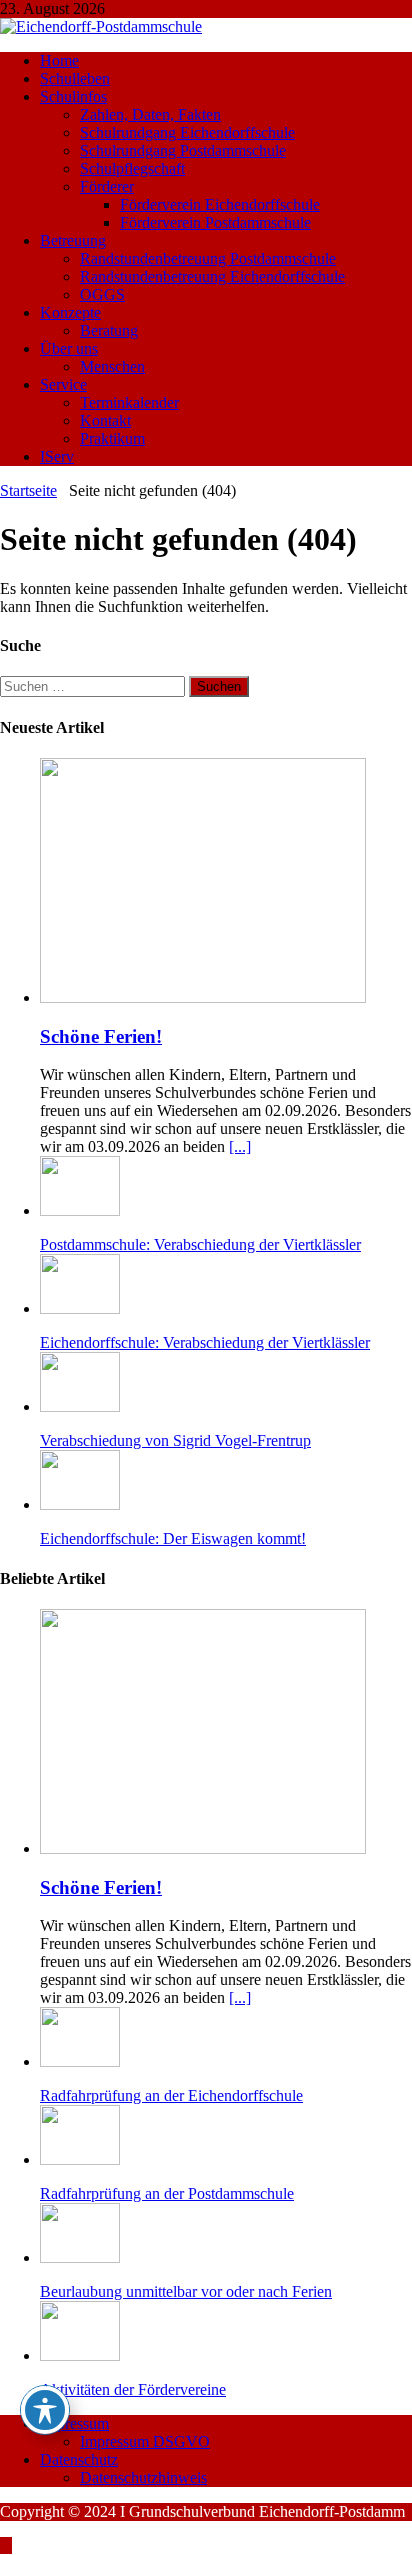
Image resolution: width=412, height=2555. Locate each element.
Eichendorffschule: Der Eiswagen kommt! (173, 1538)
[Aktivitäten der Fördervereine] (80, 2355)
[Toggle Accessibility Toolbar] (45, 2410)
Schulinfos (73, 96)
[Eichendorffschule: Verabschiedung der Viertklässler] (80, 1308)
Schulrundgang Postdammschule (183, 150)
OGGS (102, 294)
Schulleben (75, 78)
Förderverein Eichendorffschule (220, 204)
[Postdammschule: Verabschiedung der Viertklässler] (80, 1210)
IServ (57, 456)
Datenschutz (79, 2459)
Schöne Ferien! (101, 1036)
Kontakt (105, 420)
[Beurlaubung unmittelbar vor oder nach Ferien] (80, 2257)
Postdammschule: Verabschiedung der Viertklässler (200, 1244)
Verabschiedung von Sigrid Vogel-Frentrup (175, 1440)
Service (63, 384)
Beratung (109, 330)
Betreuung (73, 240)
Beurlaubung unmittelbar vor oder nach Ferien (186, 2291)
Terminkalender (129, 402)
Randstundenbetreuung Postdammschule (208, 258)
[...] (240, 1146)
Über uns (69, 348)
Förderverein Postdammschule (215, 222)
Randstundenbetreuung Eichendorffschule (212, 276)
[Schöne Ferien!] (203, 997)
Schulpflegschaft (132, 168)
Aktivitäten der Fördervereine (133, 2389)
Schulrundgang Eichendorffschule (187, 132)
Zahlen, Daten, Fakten (150, 114)
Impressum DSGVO (145, 2441)
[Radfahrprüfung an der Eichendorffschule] (80, 2061)
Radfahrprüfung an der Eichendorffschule (171, 2095)
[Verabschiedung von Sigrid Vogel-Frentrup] (80, 1406)
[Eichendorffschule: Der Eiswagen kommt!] (80, 1504)
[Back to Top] (6, 2545)
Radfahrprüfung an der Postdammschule (167, 2193)
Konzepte (70, 312)
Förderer (107, 186)
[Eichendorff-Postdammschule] (101, 26)
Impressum (74, 2423)
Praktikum (112, 438)
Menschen (112, 366)
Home (59, 60)
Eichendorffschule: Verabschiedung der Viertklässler (205, 1342)
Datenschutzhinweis (143, 2477)
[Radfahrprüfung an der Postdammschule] (80, 2159)
